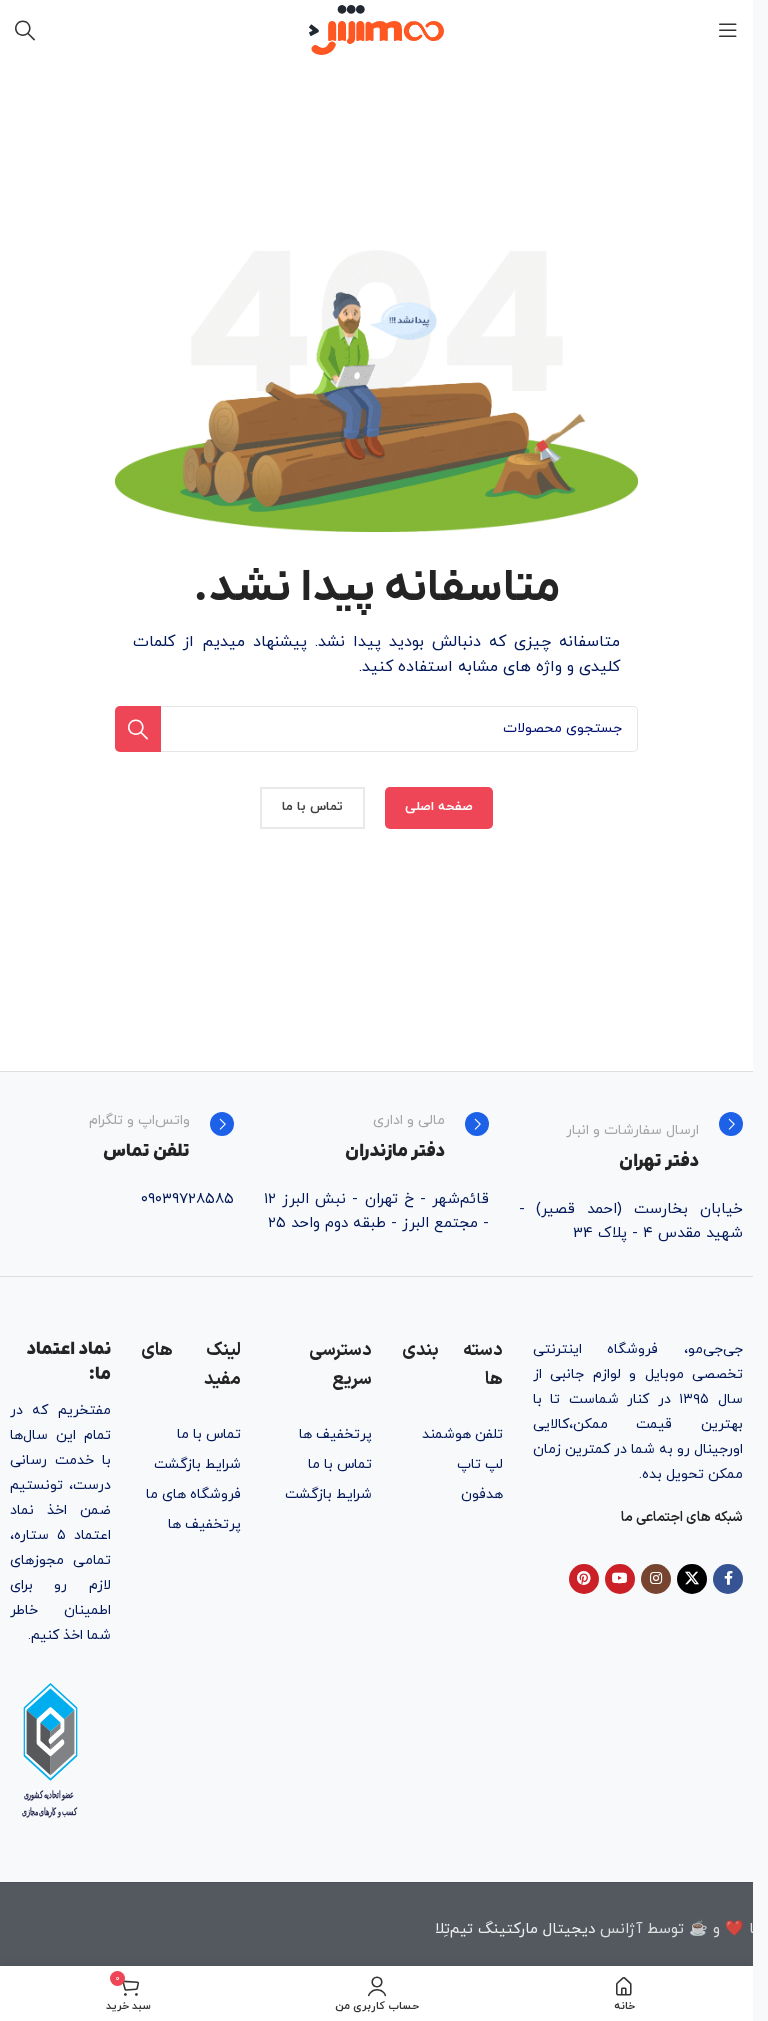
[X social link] (692, 1579)
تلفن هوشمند (462, 1434)
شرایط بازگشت (328, 1494)
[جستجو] (25, 30)
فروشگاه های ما (193, 1494)
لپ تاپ (480, 1464)
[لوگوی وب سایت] (376, 28)
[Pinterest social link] (584, 1579)
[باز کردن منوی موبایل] (728, 30)
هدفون (482, 1494)
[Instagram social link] (656, 1579)
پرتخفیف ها (335, 1434)
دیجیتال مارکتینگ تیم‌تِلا (515, 1929)
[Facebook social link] (728, 1579)
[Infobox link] (631, 1143)
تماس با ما (340, 1464)
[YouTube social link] (620, 1579)
